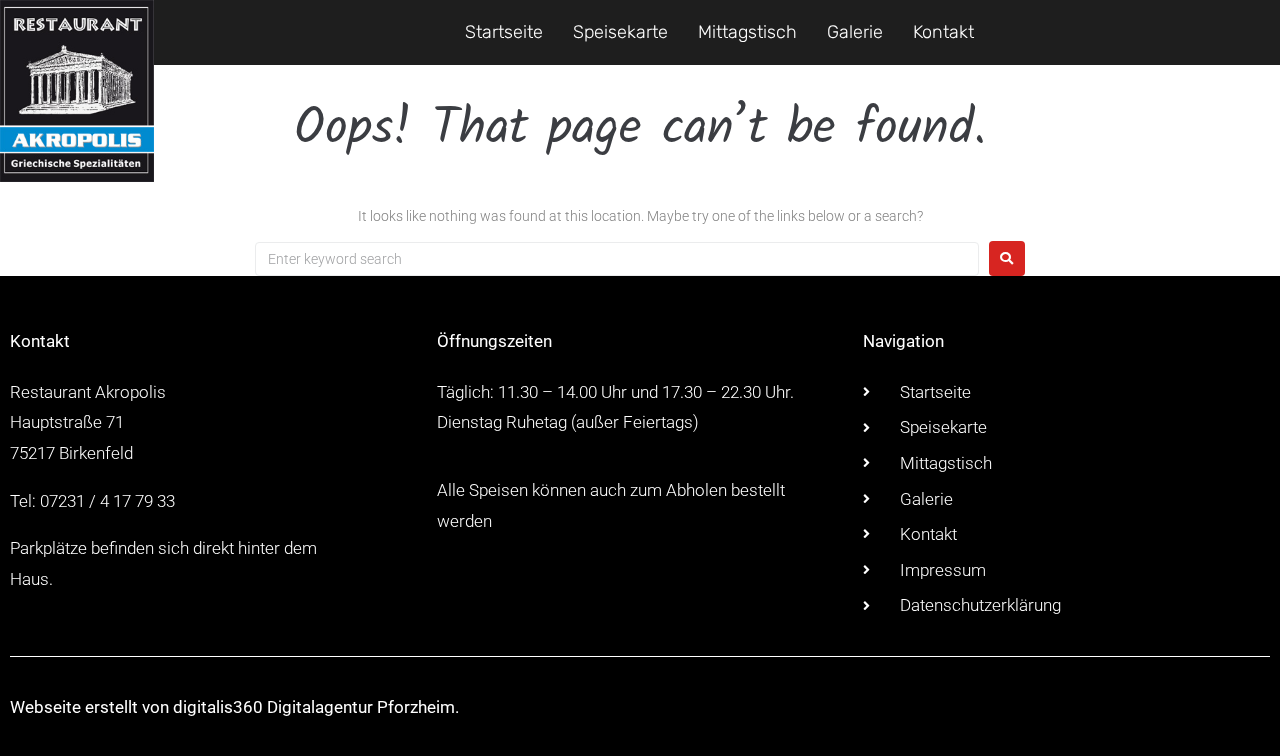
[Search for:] (617, 259)
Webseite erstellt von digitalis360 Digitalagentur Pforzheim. (234, 707)
